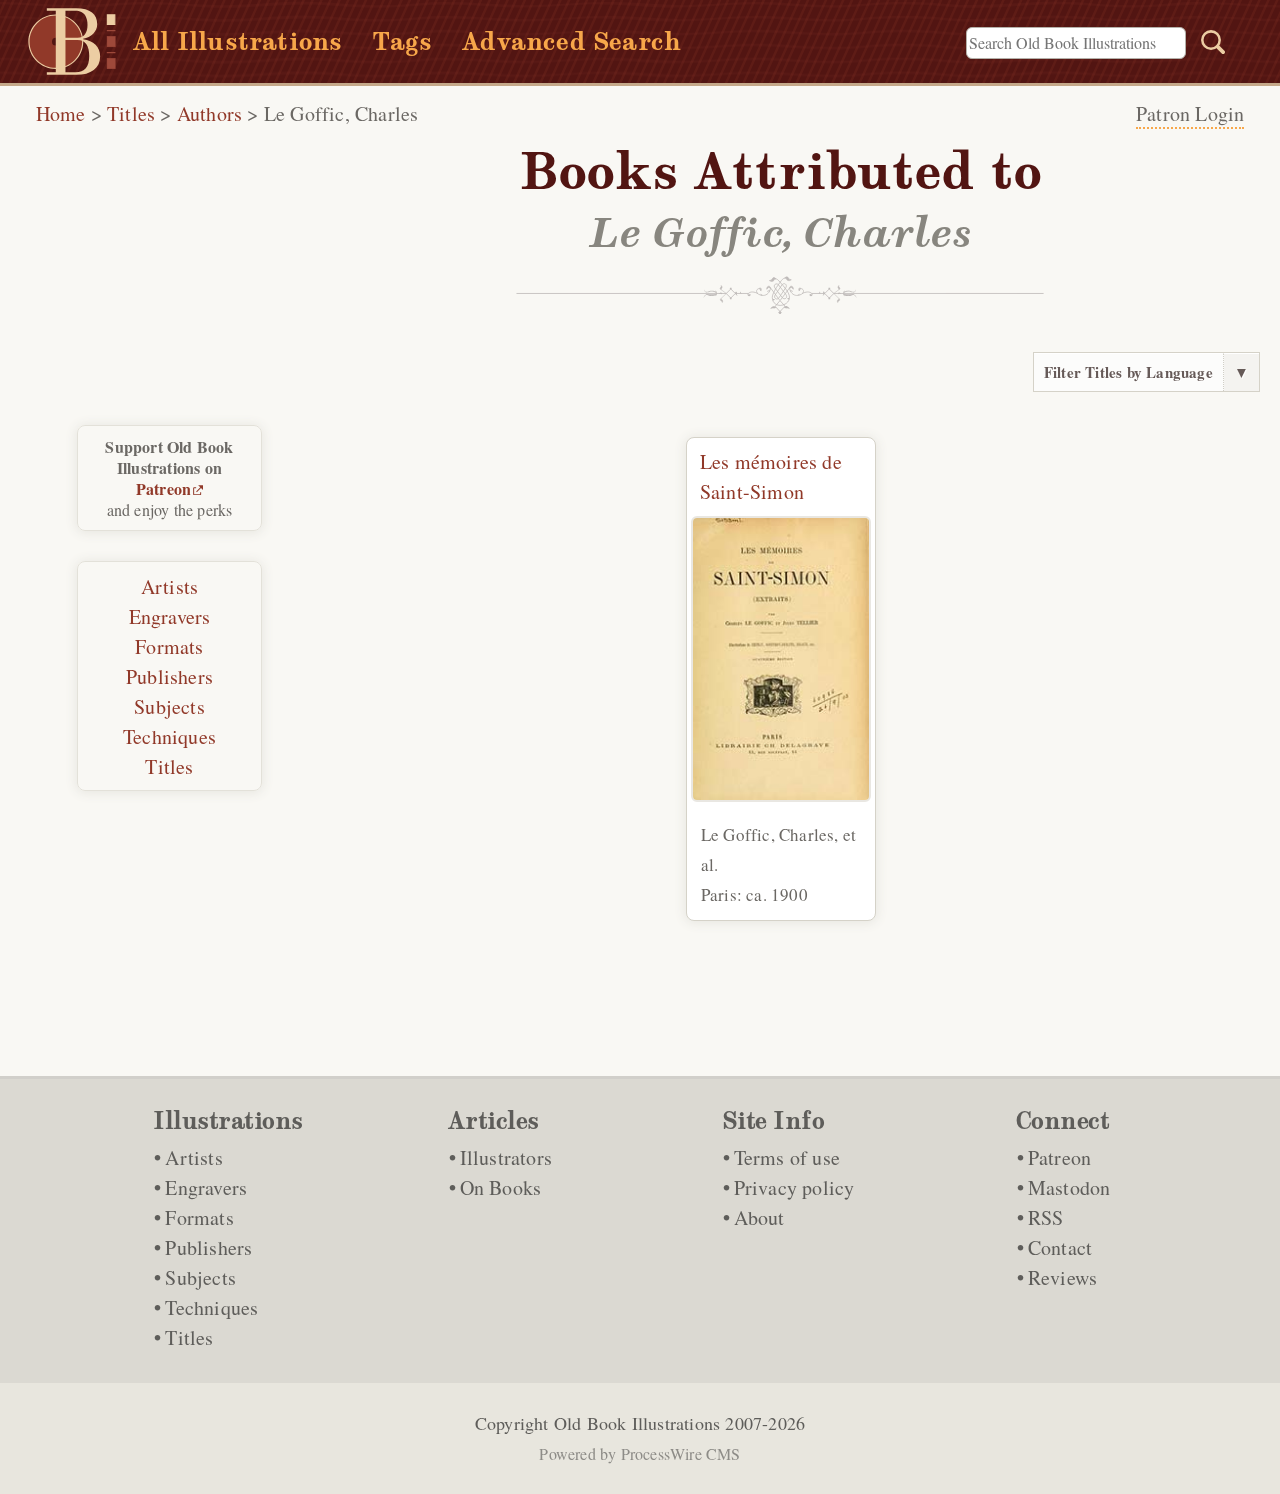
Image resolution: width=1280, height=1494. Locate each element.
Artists (169, 586)
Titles (131, 113)
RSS (1046, 1217)
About (759, 1217)
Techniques (169, 736)
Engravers (170, 616)
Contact (1060, 1247)
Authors (209, 113)
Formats (169, 646)
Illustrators (506, 1157)
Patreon (163, 488)
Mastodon (1069, 1187)
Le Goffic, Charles (341, 113)
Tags (402, 41)
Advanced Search (571, 41)
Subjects (169, 706)
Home (61, 113)
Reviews (1062, 1277)
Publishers (169, 676)
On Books (501, 1187)
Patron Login (1190, 113)
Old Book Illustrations (637, 1423)
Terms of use (787, 1157)
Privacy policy (794, 1187)
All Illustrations (237, 41)
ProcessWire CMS (681, 1453)
